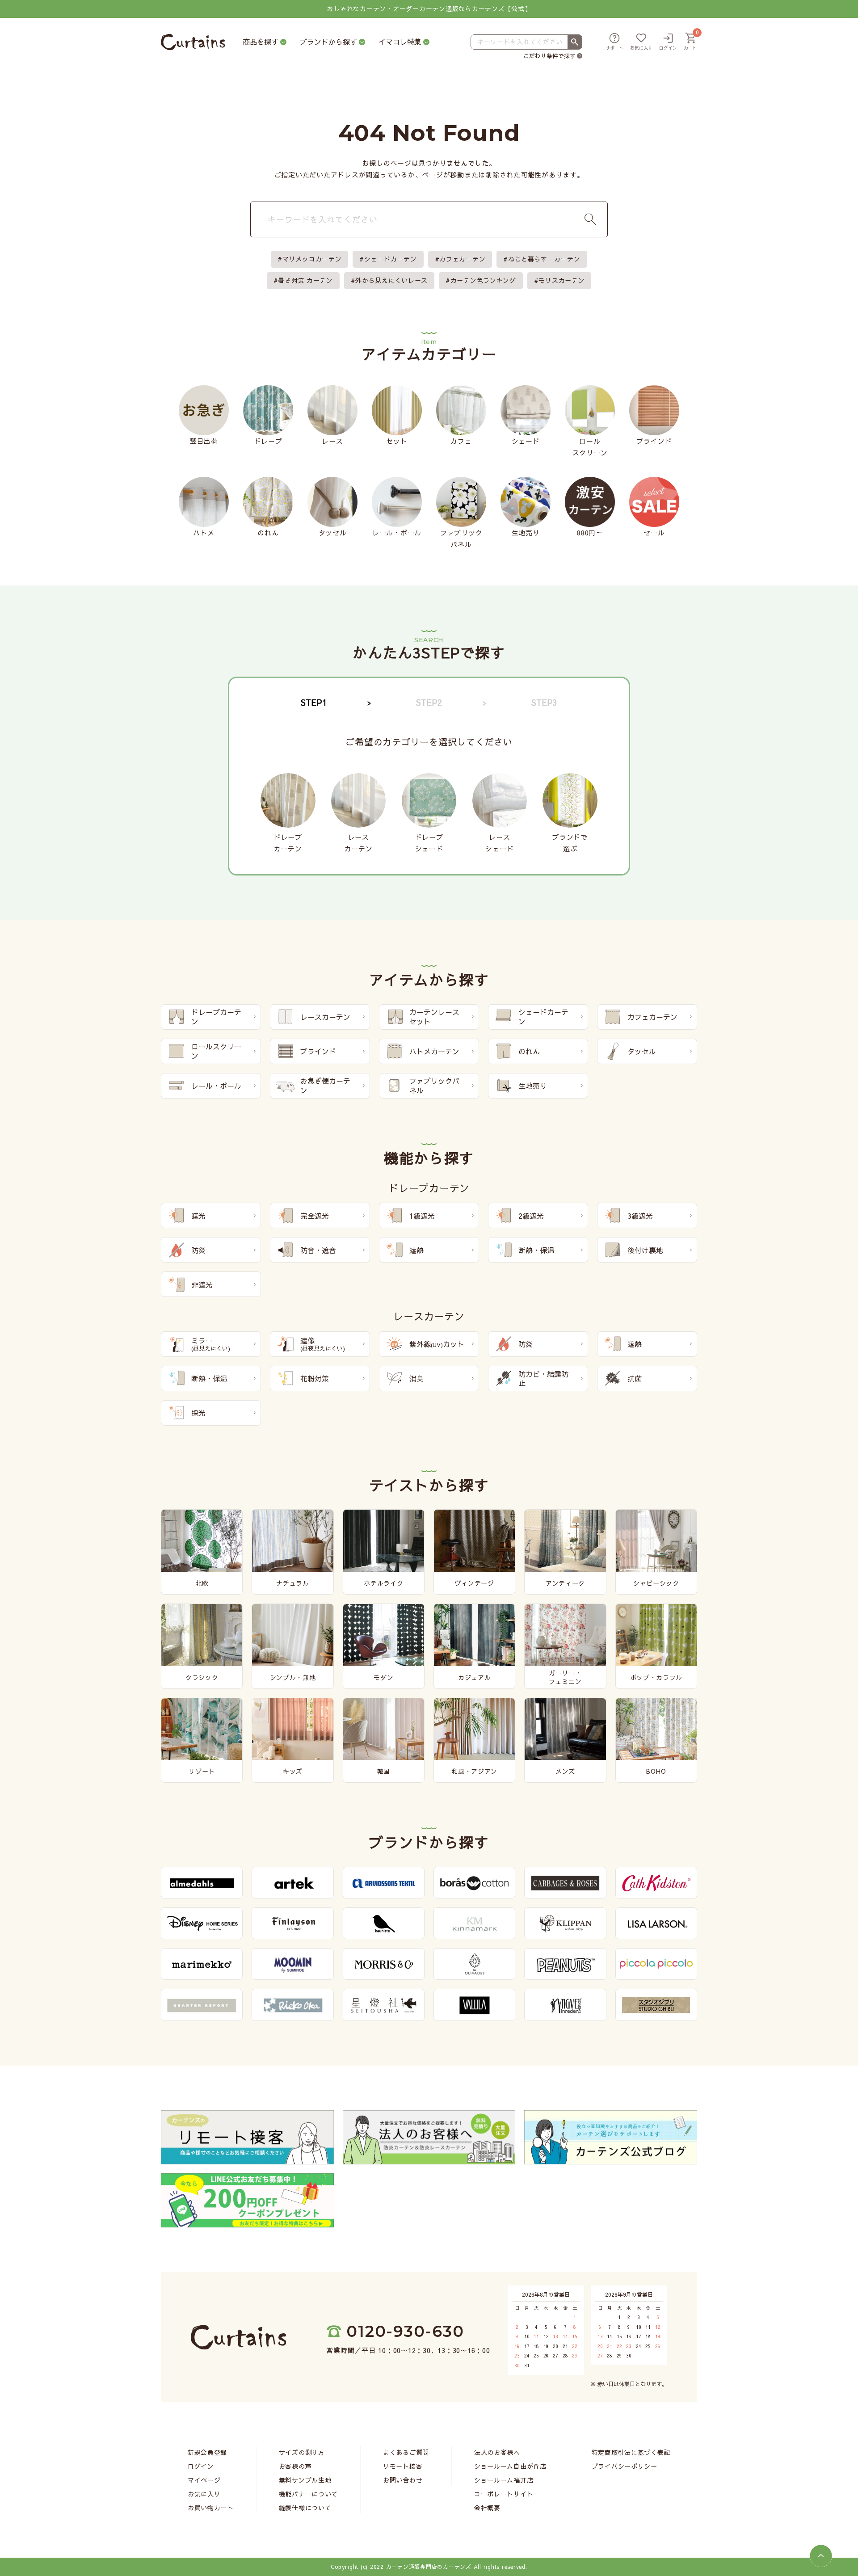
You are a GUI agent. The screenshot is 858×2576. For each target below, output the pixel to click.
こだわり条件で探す (549, 56)
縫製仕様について (305, 2508)
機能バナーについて (308, 2494)
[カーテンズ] (193, 42)
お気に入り (204, 2494)
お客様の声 (295, 2466)
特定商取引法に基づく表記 (631, 2452)
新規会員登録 (207, 2452)
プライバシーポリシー (625, 2466)
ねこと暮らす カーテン (544, 259)
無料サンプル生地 (305, 2480)
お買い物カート (211, 2508)
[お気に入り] (641, 42)
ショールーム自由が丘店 (510, 2466)
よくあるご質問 (406, 2452)
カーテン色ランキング (483, 280)
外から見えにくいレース (391, 280)
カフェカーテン (462, 259)
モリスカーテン (561, 280)
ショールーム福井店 (504, 2480)
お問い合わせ (403, 2480)
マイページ (204, 2480)
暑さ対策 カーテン (305, 280)
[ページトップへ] (821, 2556)
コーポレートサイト (504, 2494)
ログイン (201, 2466)
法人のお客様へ (497, 2452)
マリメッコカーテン (312, 259)
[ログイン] (668, 42)
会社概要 (487, 2508)
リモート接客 (403, 2466)
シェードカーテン (391, 259)
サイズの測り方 (302, 2452)
